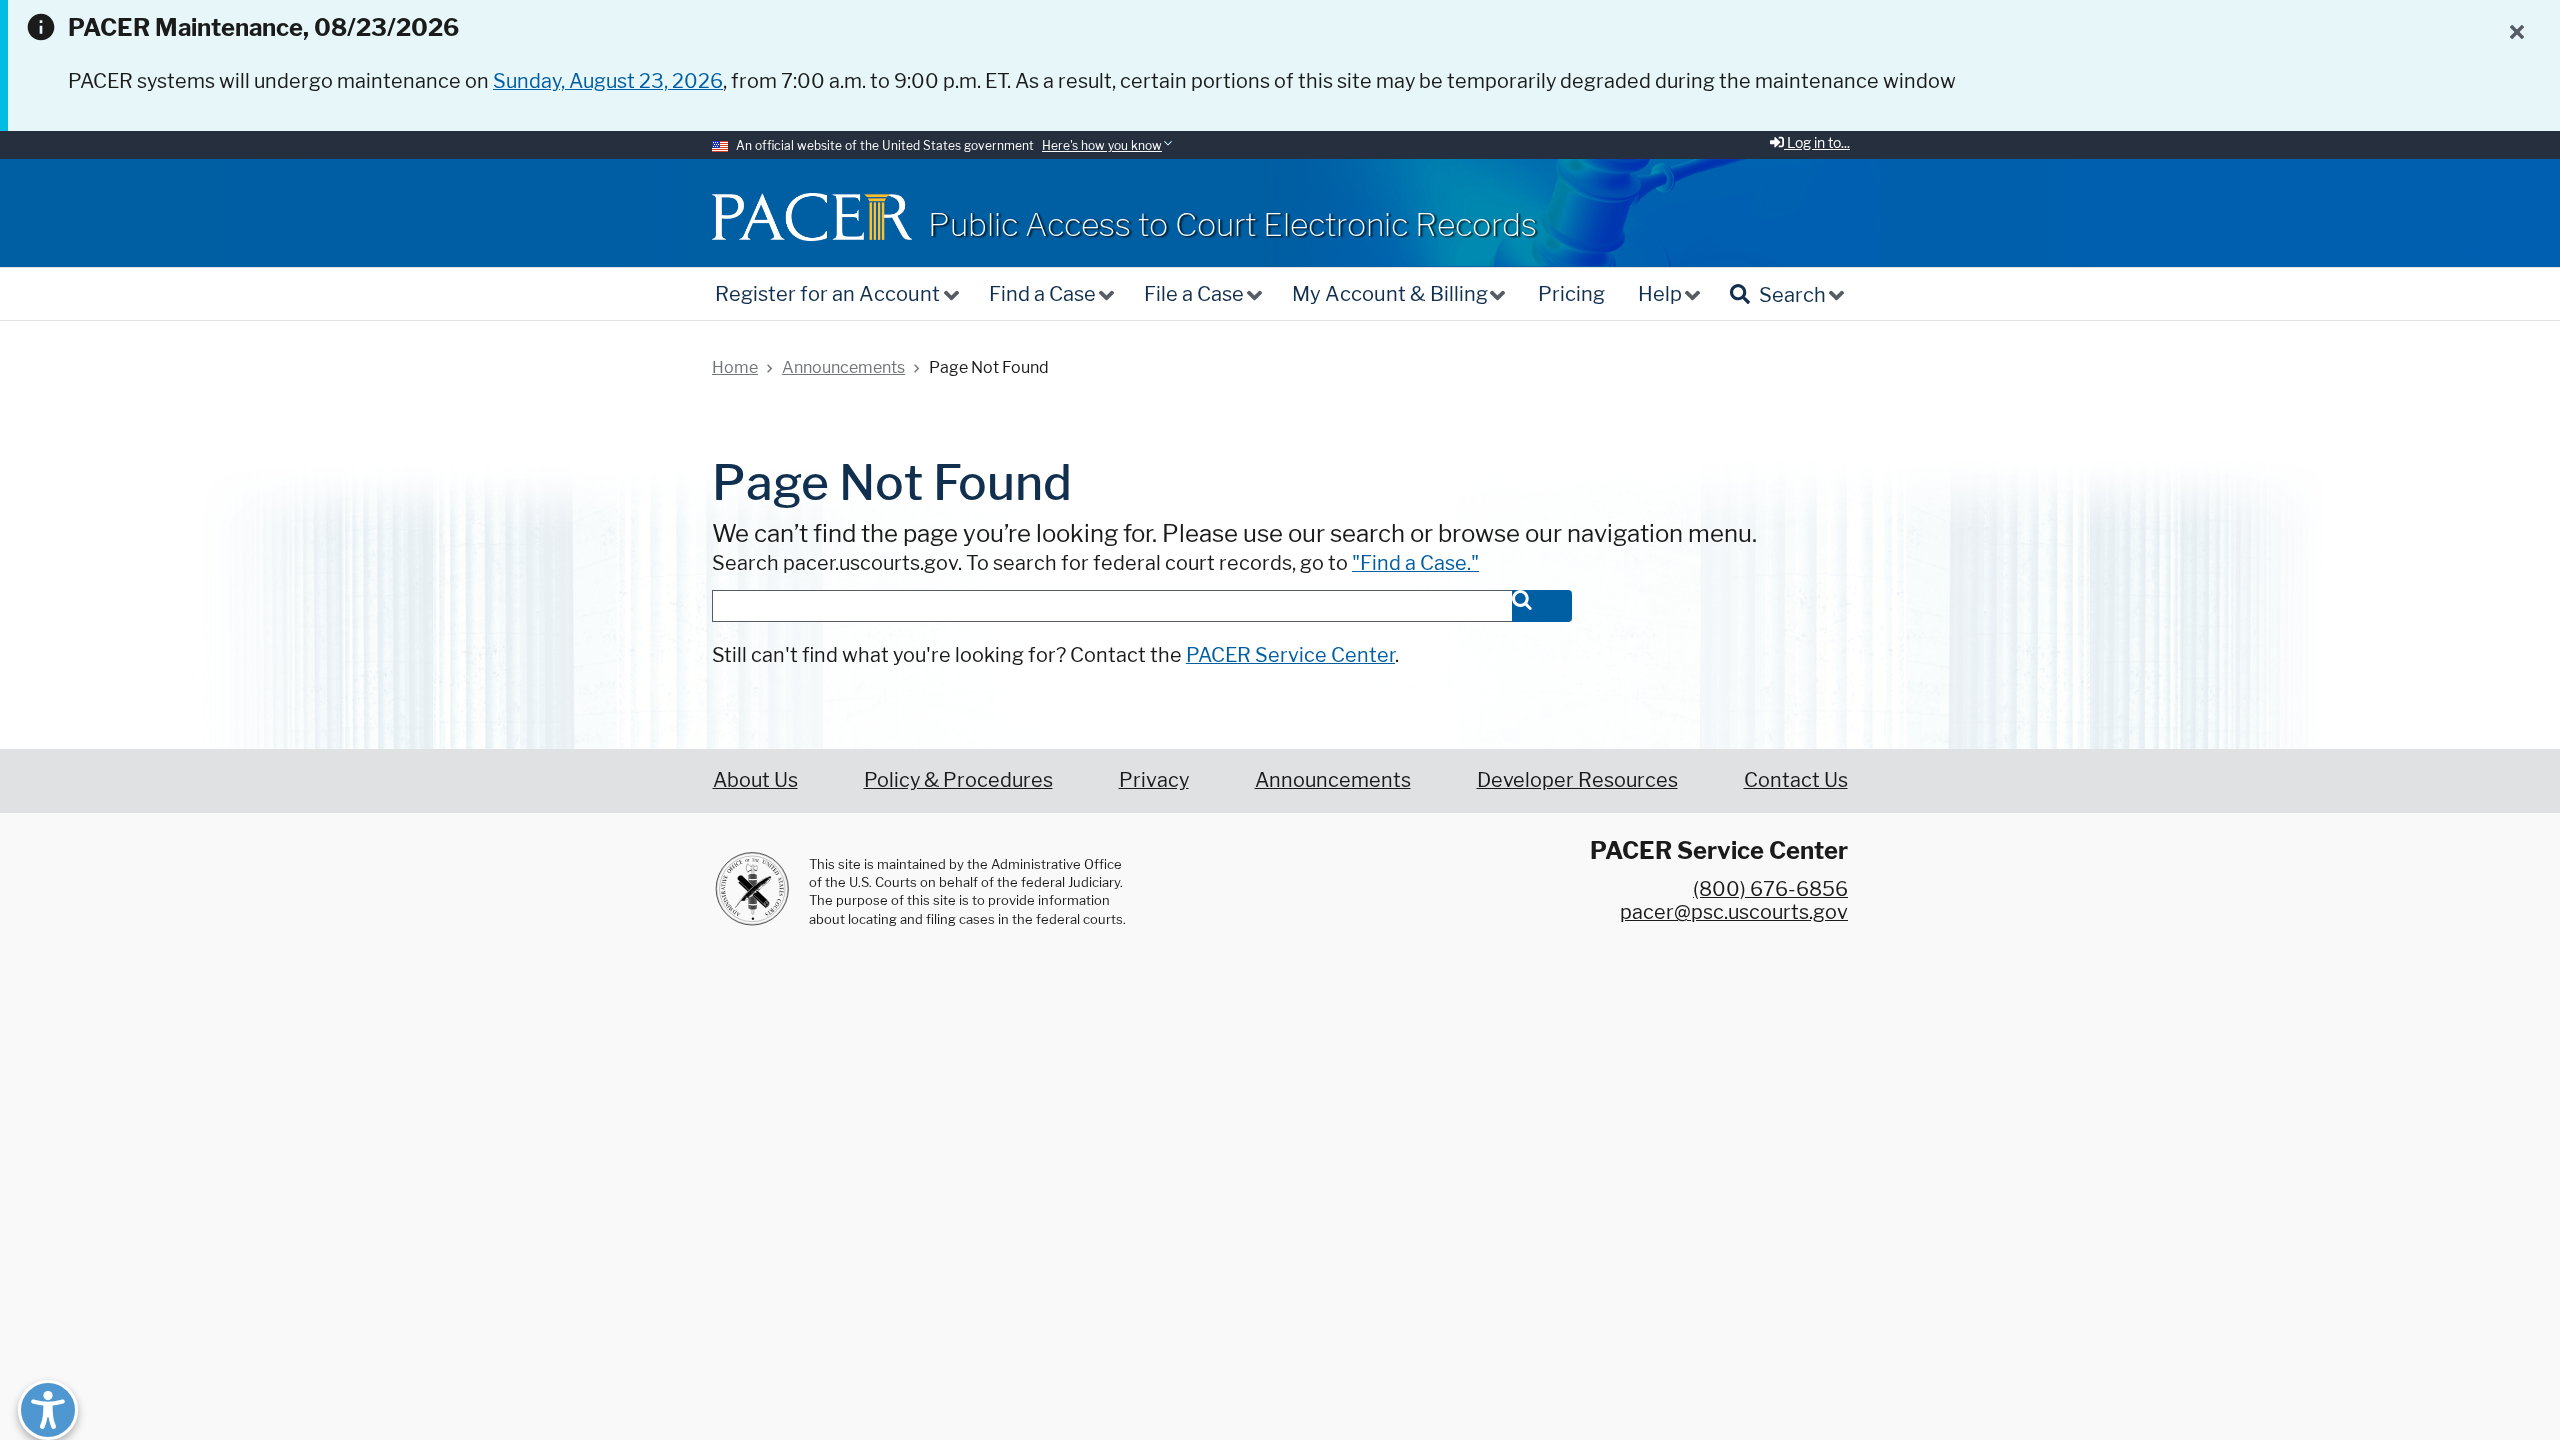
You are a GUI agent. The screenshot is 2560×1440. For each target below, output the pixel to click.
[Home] (812, 216)
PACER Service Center (1290, 655)
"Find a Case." (1415, 563)
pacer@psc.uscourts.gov (1734, 912)
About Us (755, 780)
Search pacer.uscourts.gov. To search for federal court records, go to (1095, 563)
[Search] (1542, 606)
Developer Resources (1577, 780)
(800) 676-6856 (1770, 889)
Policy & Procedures (958, 780)
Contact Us (1796, 780)
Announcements (1333, 780)
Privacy (1154, 780)
